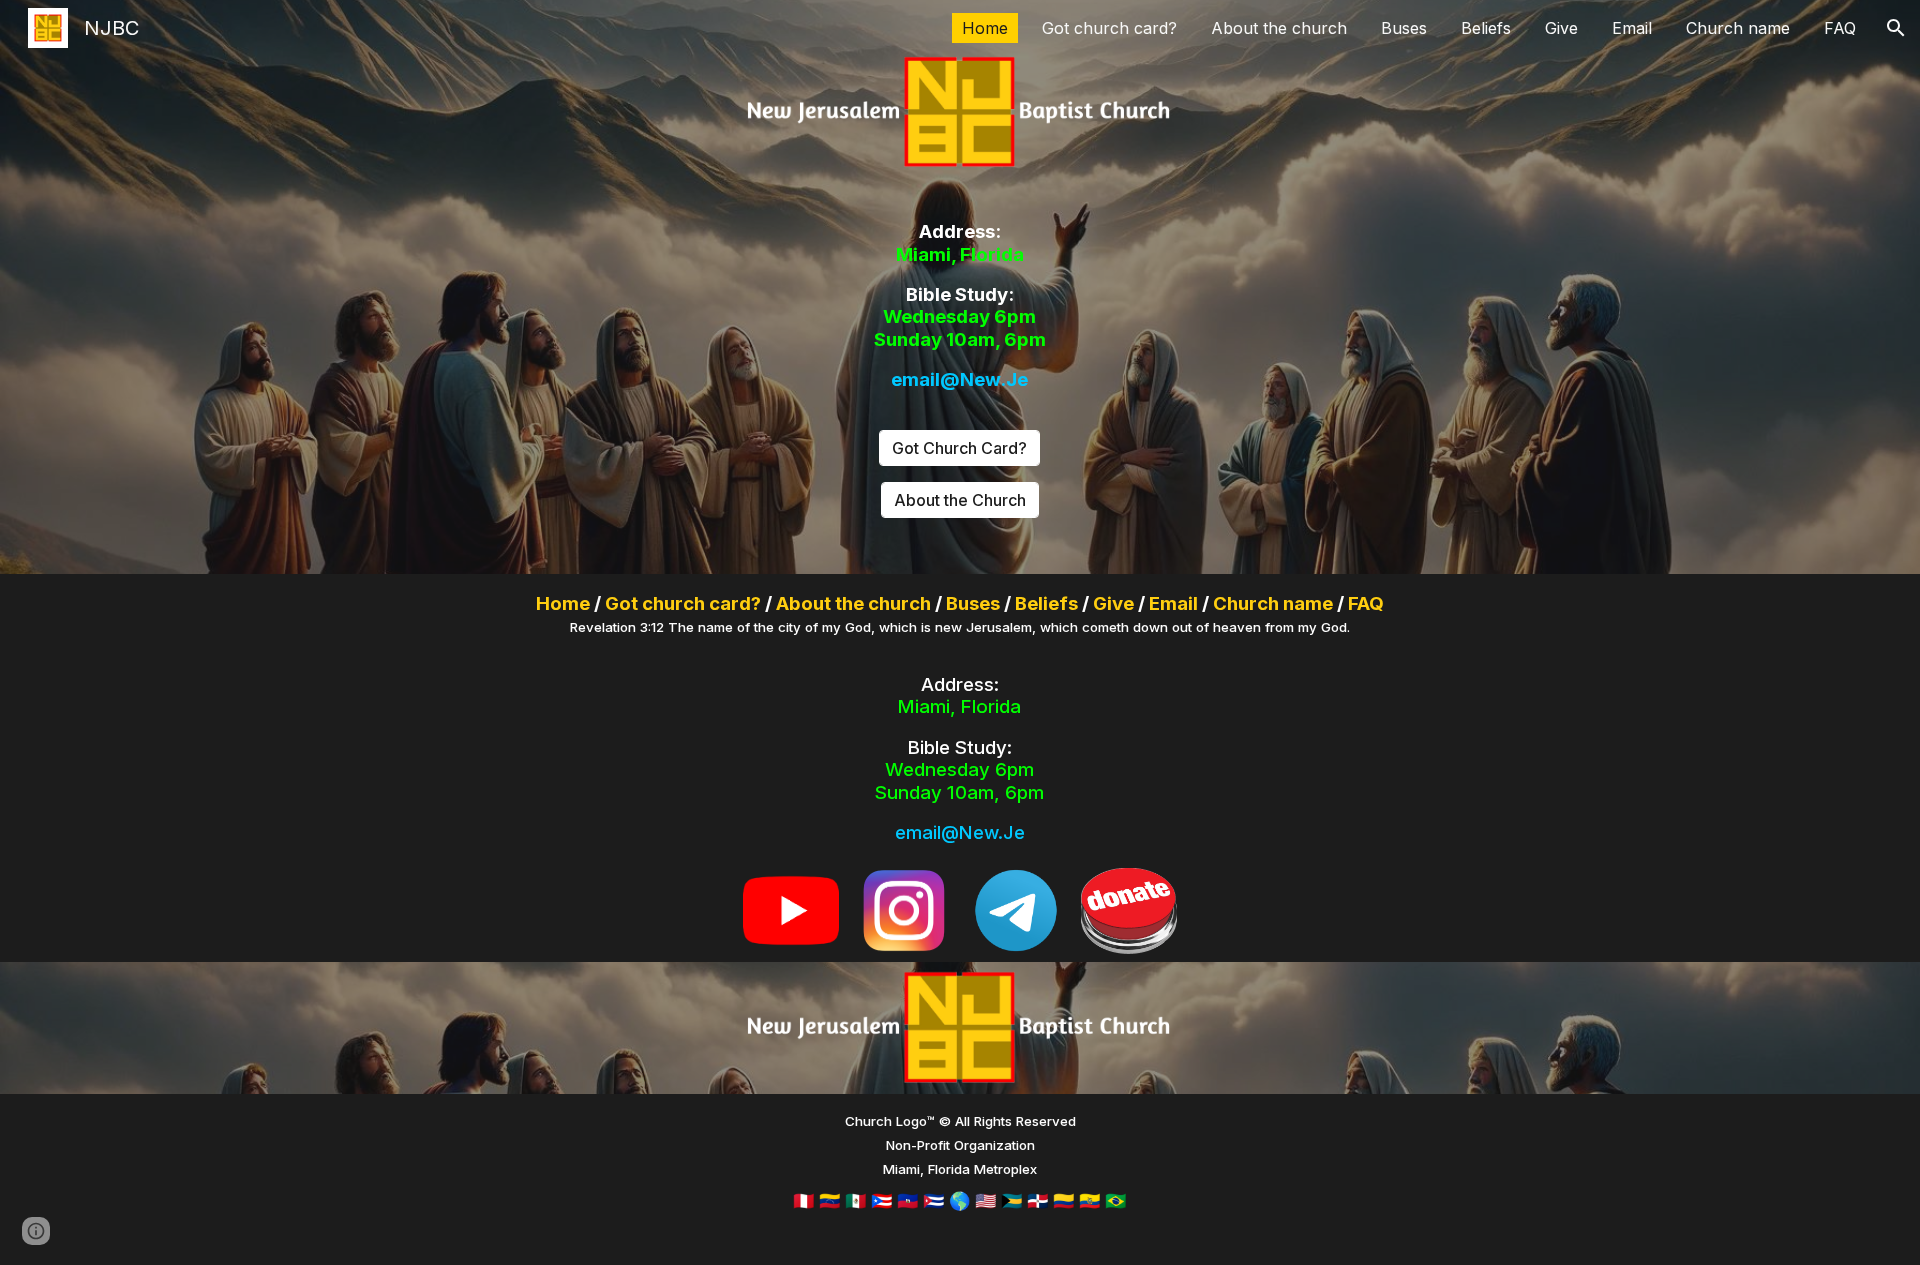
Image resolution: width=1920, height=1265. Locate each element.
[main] (960, 306)
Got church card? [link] (1109, 28)
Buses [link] (1404, 28)
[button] (1896, 28)
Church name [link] (1738, 28)
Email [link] (1632, 28)
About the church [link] (1279, 28)
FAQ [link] (1840, 28)
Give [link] (1561, 28)
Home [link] (985, 28)
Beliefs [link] (1486, 28)
